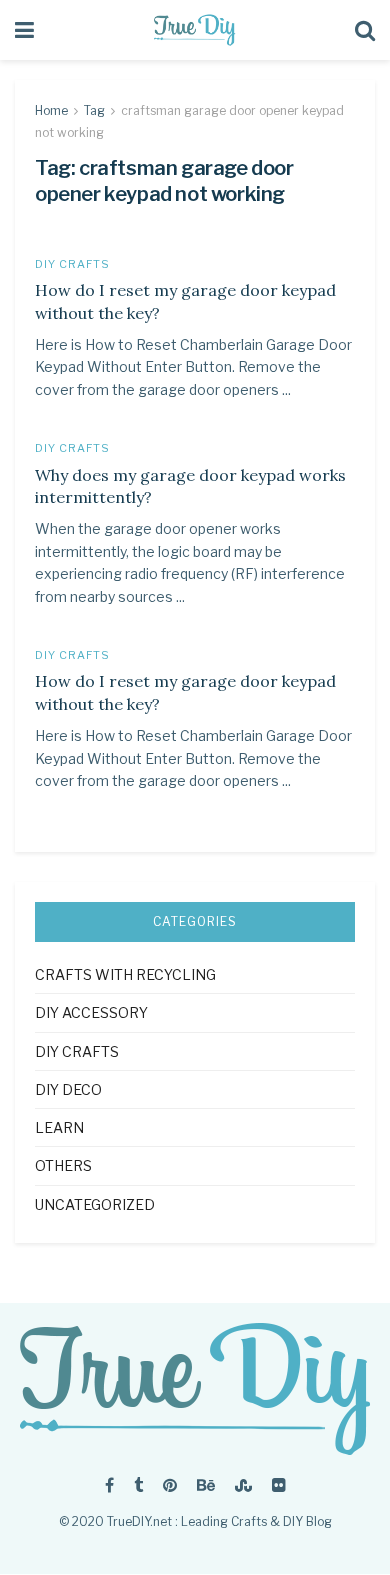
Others (63, 1165)
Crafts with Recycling (125, 974)
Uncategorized (95, 1204)
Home (51, 110)
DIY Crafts (72, 264)
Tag (94, 110)
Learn (59, 1127)
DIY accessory (91, 1012)
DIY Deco (68, 1089)
